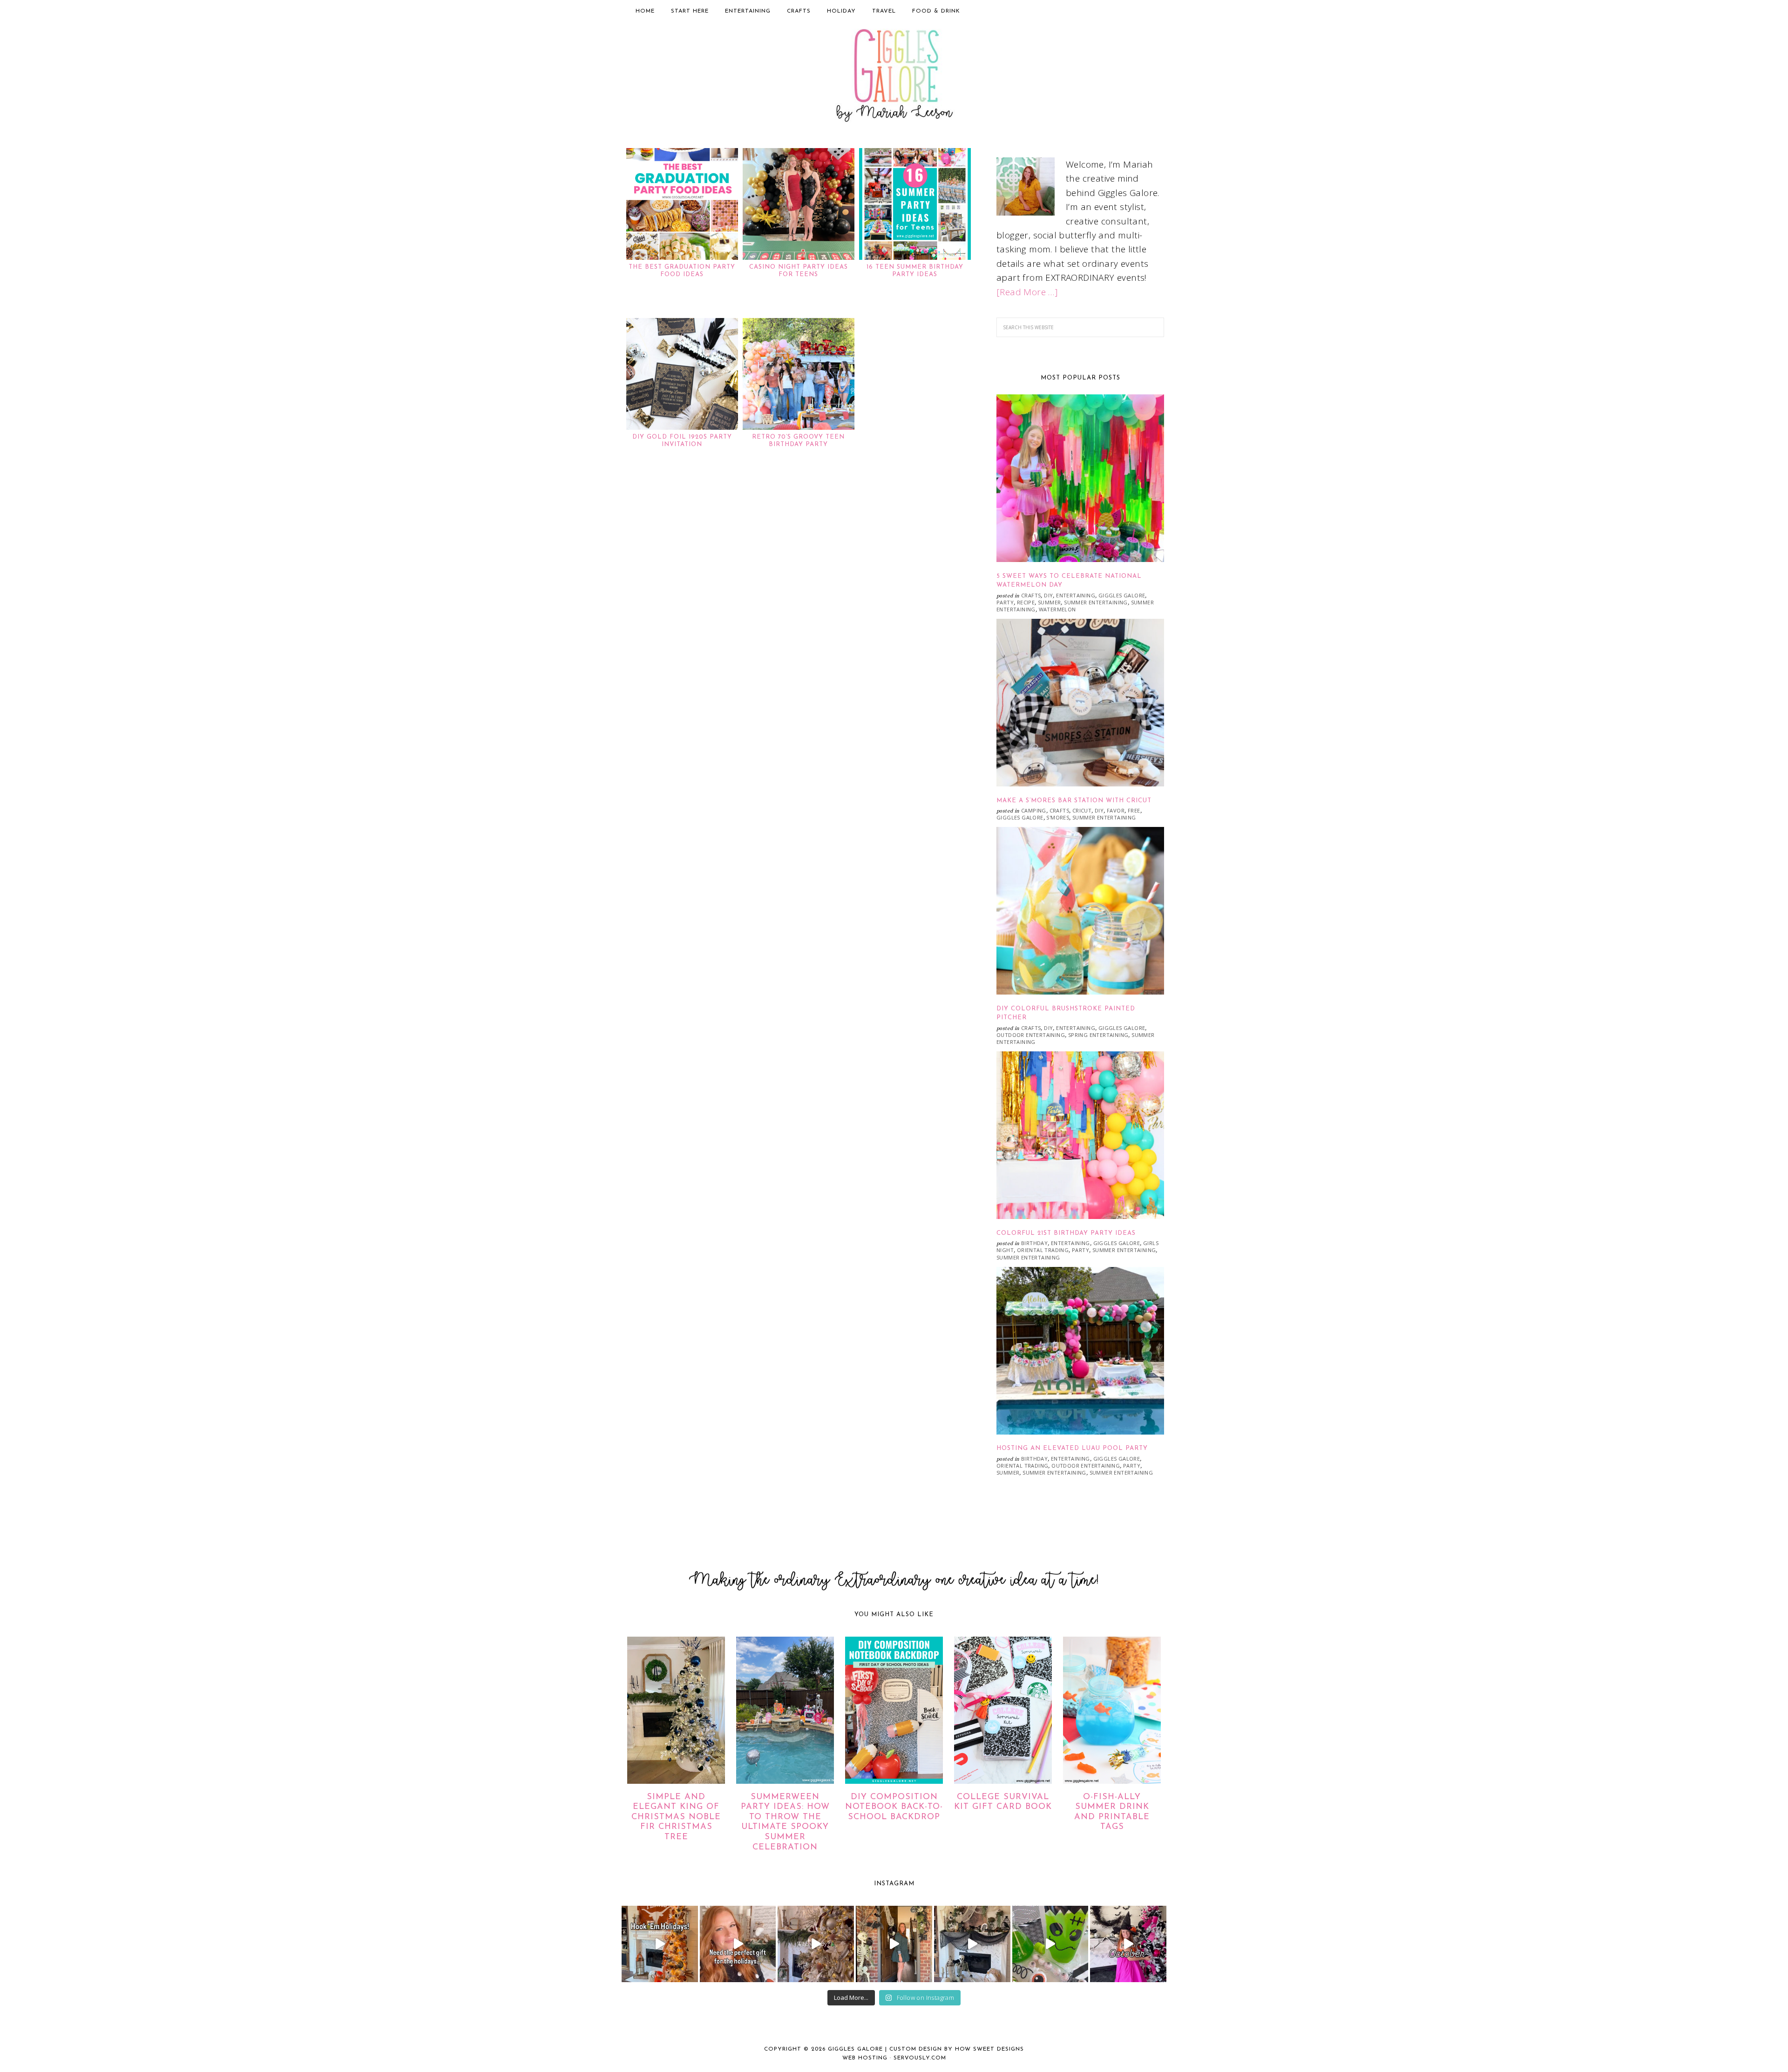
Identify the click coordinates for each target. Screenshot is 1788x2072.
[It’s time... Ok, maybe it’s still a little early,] (816, 1944)
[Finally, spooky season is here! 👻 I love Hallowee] (1128, 1944)
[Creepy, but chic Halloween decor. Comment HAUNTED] (972, 1944)
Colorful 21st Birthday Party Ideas (1066, 1233)
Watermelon (1057, 609)
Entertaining (1076, 595)
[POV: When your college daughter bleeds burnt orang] (660, 1944)
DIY (1048, 595)
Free (1134, 810)
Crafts (1031, 595)
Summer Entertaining (1096, 602)
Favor (1116, 810)
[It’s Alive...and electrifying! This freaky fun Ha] (1050, 1944)
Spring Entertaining (1098, 1035)
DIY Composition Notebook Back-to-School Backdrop (894, 1807)
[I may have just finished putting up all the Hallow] (894, 1944)
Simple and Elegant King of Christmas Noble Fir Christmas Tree (676, 1817)
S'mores (1058, 817)
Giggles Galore (894, 77)
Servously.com (920, 2058)
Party (1005, 602)
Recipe (1026, 602)
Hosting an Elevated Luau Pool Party (1072, 1448)
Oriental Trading (1043, 1250)
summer (1049, 602)
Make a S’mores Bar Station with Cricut (1074, 801)
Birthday (1034, 1243)
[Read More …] (1027, 292)
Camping (1034, 810)
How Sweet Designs (989, 2049)
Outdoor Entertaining (1031, 1035)
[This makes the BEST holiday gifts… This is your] (738, 1944)
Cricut (1082, 810)
